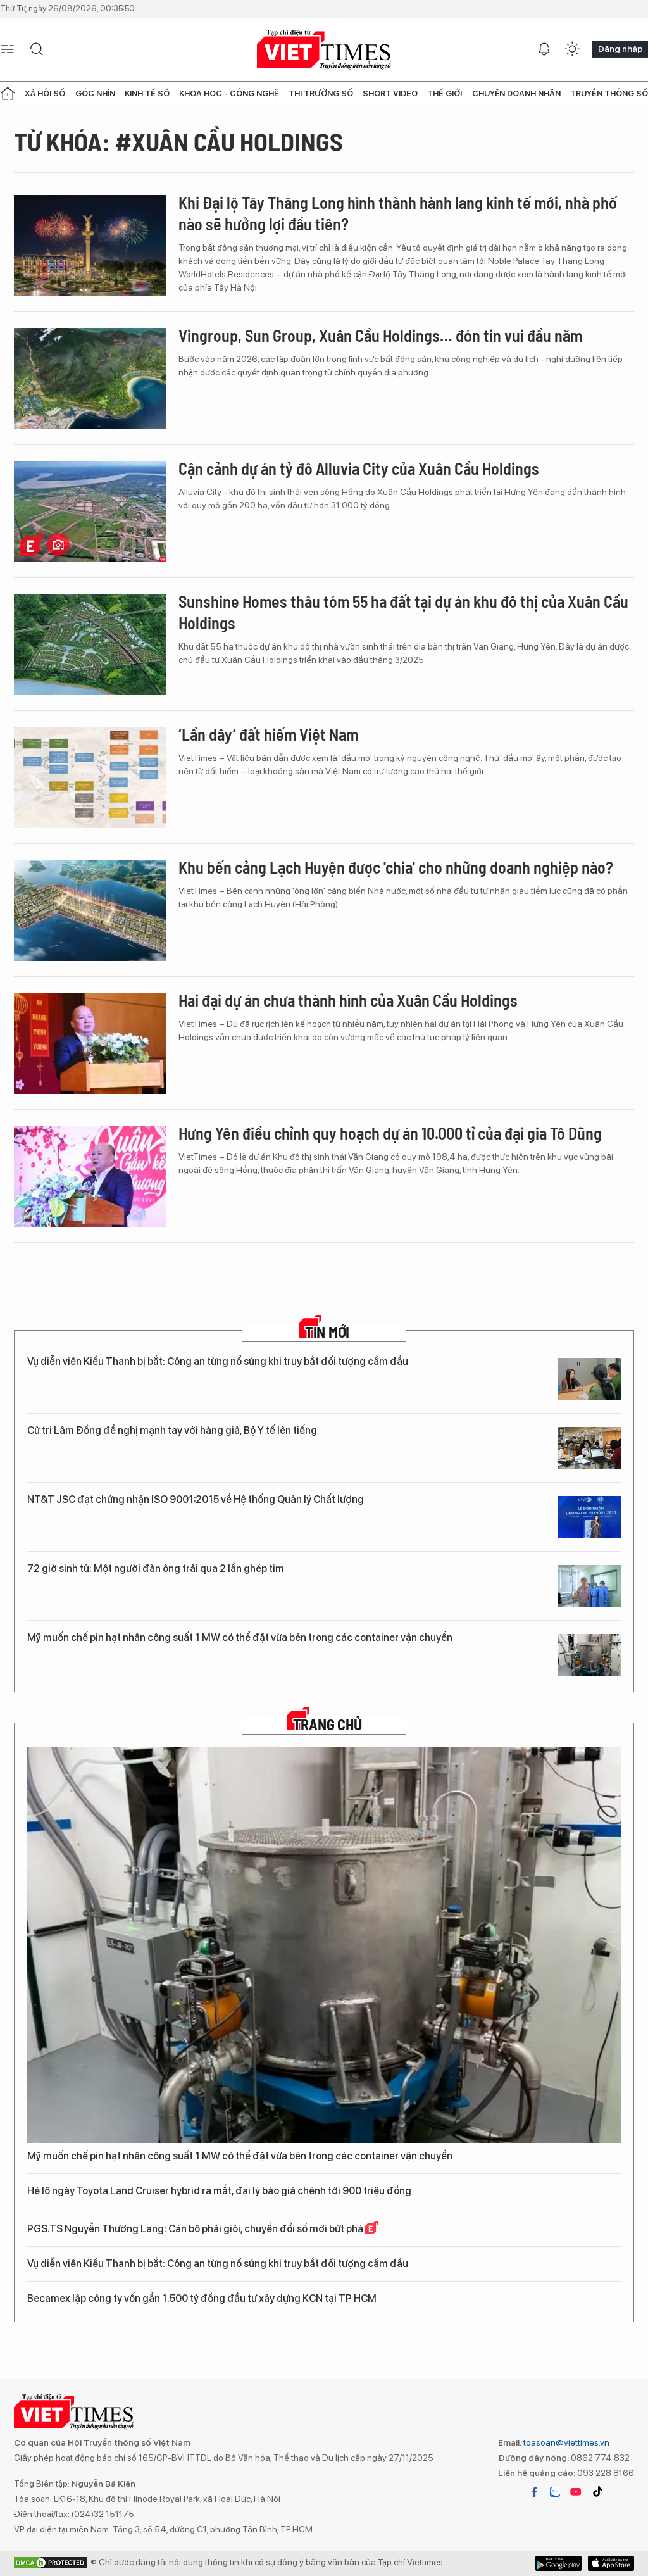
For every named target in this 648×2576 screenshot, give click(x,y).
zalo (555, 2492)
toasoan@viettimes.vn (565, 2442)
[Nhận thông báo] (544, 49)
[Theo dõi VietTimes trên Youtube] (576, 2492)
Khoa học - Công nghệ (229, 93)
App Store (558, 2563)
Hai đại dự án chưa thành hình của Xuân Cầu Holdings (348, 1000)
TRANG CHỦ (327, 1725)
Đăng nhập (620, 49)
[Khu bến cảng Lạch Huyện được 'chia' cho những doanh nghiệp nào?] (90, 910)
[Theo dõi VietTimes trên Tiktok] (597, 2492)
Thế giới (445, 93)
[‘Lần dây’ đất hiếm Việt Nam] (90, 777)
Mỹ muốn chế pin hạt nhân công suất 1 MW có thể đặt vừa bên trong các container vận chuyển (240, 1637)
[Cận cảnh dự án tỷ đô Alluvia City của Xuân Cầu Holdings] (90, 512)
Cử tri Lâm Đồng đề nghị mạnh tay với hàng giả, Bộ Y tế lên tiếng (172, 1430)
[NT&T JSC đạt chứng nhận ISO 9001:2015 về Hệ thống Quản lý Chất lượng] (589, 1517)
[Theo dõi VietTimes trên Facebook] (535, 2492)
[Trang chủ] (8, 94)
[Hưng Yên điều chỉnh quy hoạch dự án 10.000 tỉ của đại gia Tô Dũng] (90, 1176)
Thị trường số (321, 93)
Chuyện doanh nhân (516, 93)
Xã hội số (45, 93)
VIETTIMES (324, 50)
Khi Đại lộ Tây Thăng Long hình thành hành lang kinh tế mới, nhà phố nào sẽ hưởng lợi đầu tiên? (398, 213)
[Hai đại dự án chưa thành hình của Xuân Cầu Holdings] (90, 1043)
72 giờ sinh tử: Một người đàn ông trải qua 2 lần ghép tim (156, 1568)
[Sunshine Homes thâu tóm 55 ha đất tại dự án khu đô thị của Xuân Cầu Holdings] (90, 644)
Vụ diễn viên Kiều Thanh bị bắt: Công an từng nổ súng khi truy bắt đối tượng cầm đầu (218, 1361)
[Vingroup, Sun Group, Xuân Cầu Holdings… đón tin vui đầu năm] (90, 379)
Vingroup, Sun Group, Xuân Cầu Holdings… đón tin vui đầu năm (380, 335)
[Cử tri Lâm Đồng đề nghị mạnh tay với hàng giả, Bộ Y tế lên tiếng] (589, 1448)
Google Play (611, 2563)
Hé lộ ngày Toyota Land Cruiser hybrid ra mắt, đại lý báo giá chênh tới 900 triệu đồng (219, 2191)
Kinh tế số (147, 93)
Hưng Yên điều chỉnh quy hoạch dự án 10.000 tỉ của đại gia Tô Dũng (390, 1133)
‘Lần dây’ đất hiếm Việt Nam (268, 734)
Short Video (390, 93)
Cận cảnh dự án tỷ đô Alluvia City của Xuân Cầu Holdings (359, 468)
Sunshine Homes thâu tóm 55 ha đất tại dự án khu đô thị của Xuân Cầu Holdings (403, 612)
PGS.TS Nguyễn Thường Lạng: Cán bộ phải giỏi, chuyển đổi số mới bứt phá (196, 2229)
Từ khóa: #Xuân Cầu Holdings (178, 141)
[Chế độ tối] (572, 49)
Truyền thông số (609, 93)
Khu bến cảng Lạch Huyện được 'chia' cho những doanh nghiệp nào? (396, 867)
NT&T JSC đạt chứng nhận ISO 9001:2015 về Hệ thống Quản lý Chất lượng (196, 1499)
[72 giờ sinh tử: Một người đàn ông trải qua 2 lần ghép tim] (589, 1586)
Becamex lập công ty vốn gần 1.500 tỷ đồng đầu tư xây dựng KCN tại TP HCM (202, 2298)
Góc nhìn (95, 93)
